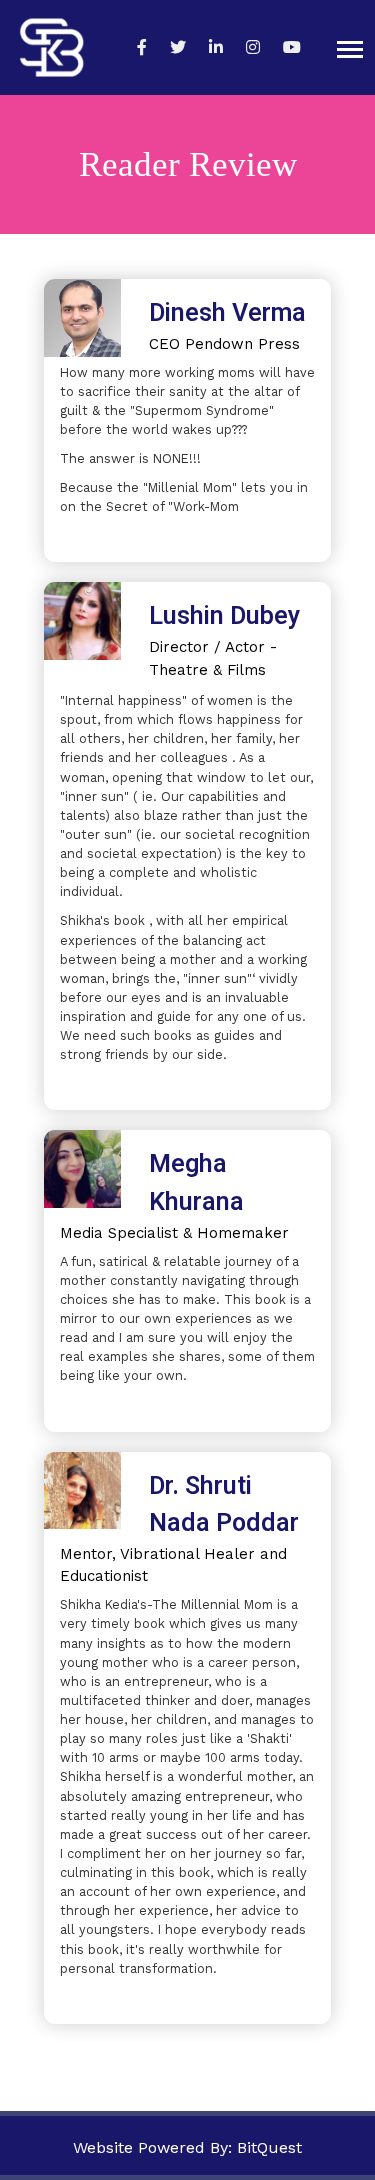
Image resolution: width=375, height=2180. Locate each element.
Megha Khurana (196, 1183)
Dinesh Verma (227, 313)
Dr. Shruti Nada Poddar (224, 1505)
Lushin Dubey (224, 616)
